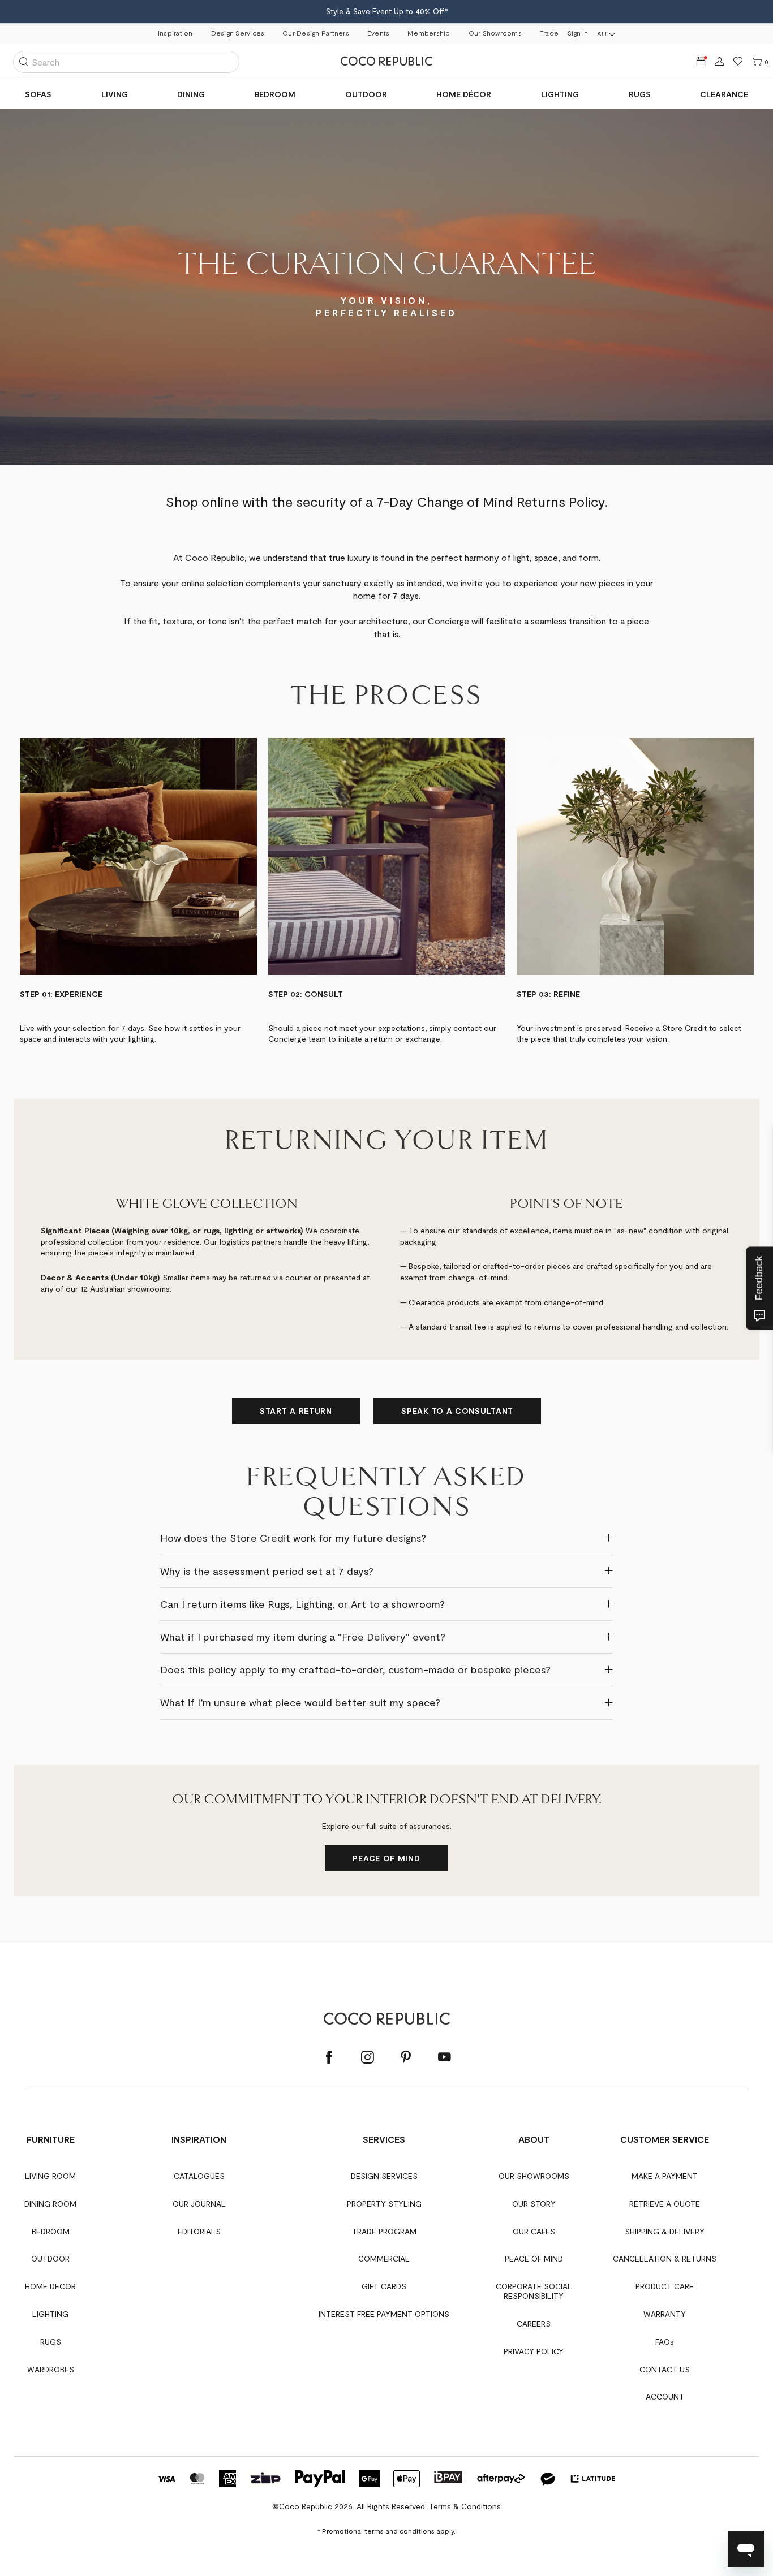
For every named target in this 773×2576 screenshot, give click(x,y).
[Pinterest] (406, 2058)
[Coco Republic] (386, 62)
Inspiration (175, 33)
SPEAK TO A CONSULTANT (457, 1411)
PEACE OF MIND (386, 1858)
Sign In (578, 33)
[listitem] (138, 891)
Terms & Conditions (465, 2506)
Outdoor (366, 94)
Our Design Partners (316, 33)
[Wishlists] (738, 62)
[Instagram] (367, 2058)
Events (378, 33)
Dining (191, 94)
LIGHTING (560, 94)
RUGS (640, 94)
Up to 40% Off (419, 11)
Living (115, 94)
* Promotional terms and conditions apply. (386, 2531)
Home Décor (464, 94)
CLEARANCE (724, 94)
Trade (549, 33)
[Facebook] (329, 2058)
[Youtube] (444, 2058)
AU (602, 33)
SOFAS (38, 94)
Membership (429, 33)
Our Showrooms (495, 33)
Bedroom (275, 94)
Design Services (238, 33)
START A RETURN (296, 1411)
